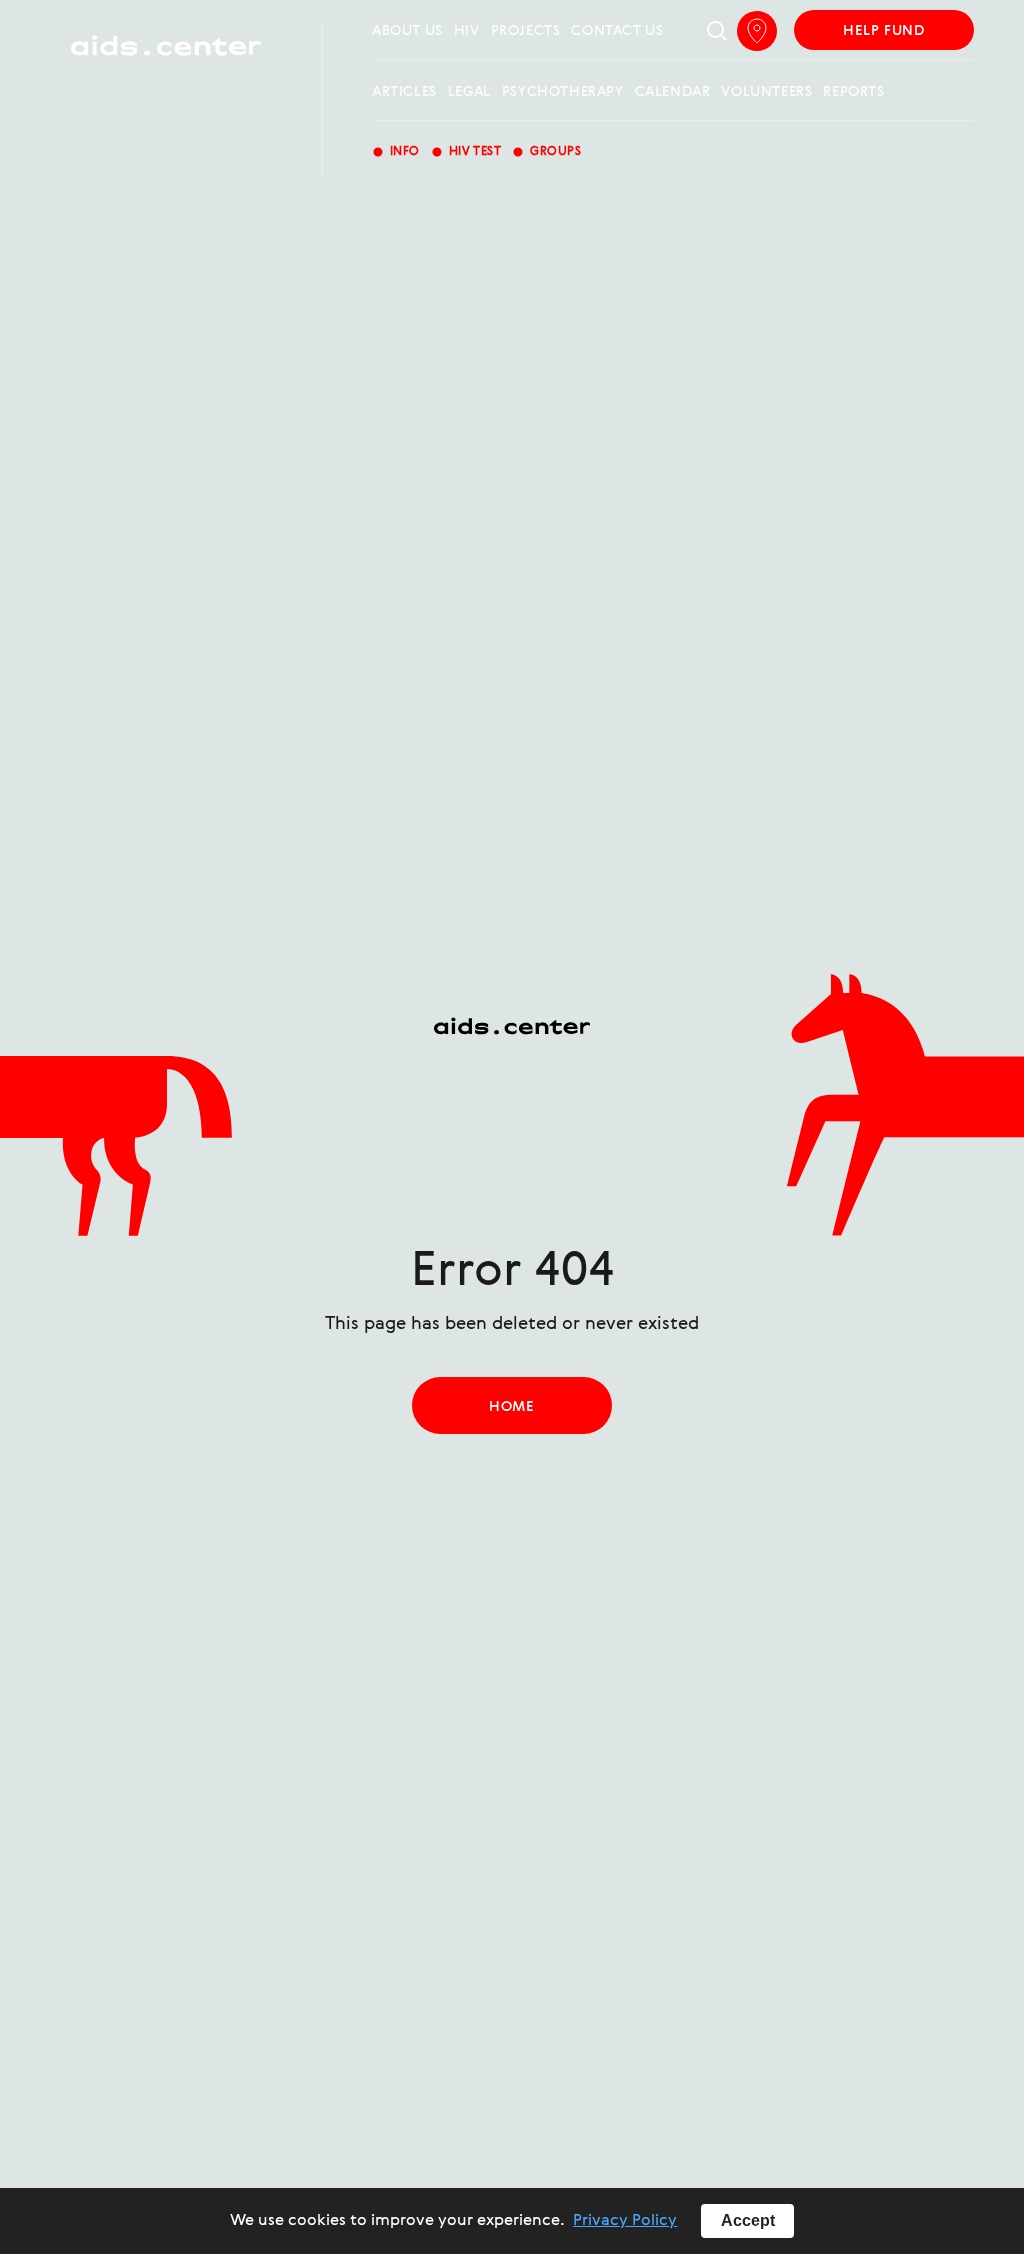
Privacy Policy (625, 2221)
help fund (883, 31)
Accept (748, 2220)
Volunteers (766, 92)
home (511, 1407)
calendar (673, 92)
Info (396, 152)
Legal (469, 92)
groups (546, 152)
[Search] (717, 32)
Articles (404, 92)
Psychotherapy (563, 92)
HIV (467, 31)
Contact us (617, 31)
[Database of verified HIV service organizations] (757, 31)
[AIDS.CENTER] (166, 54)
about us (407, 31)
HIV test (466, 152)
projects (526, 31)
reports (853, 92)
